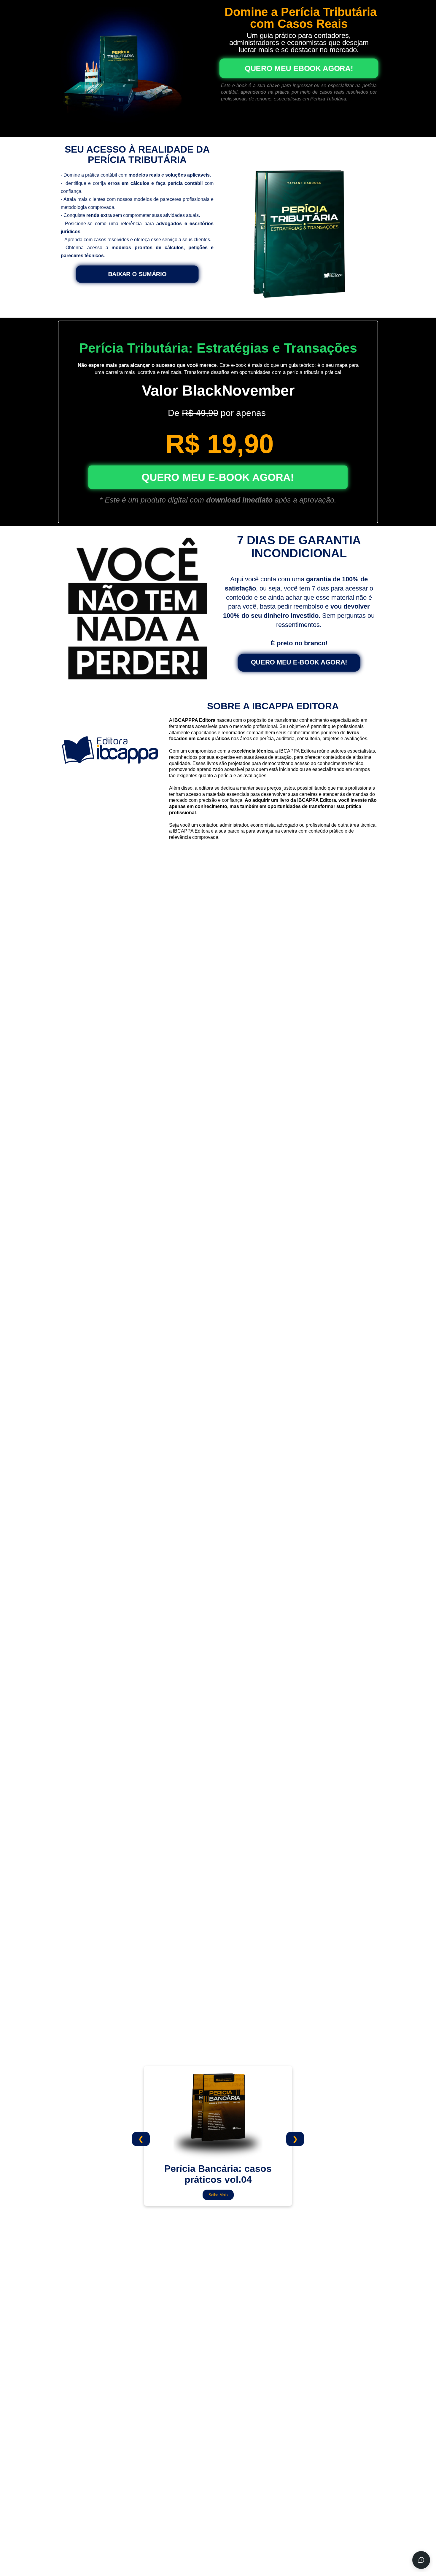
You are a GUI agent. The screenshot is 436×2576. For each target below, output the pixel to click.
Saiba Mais (218, 2195)
